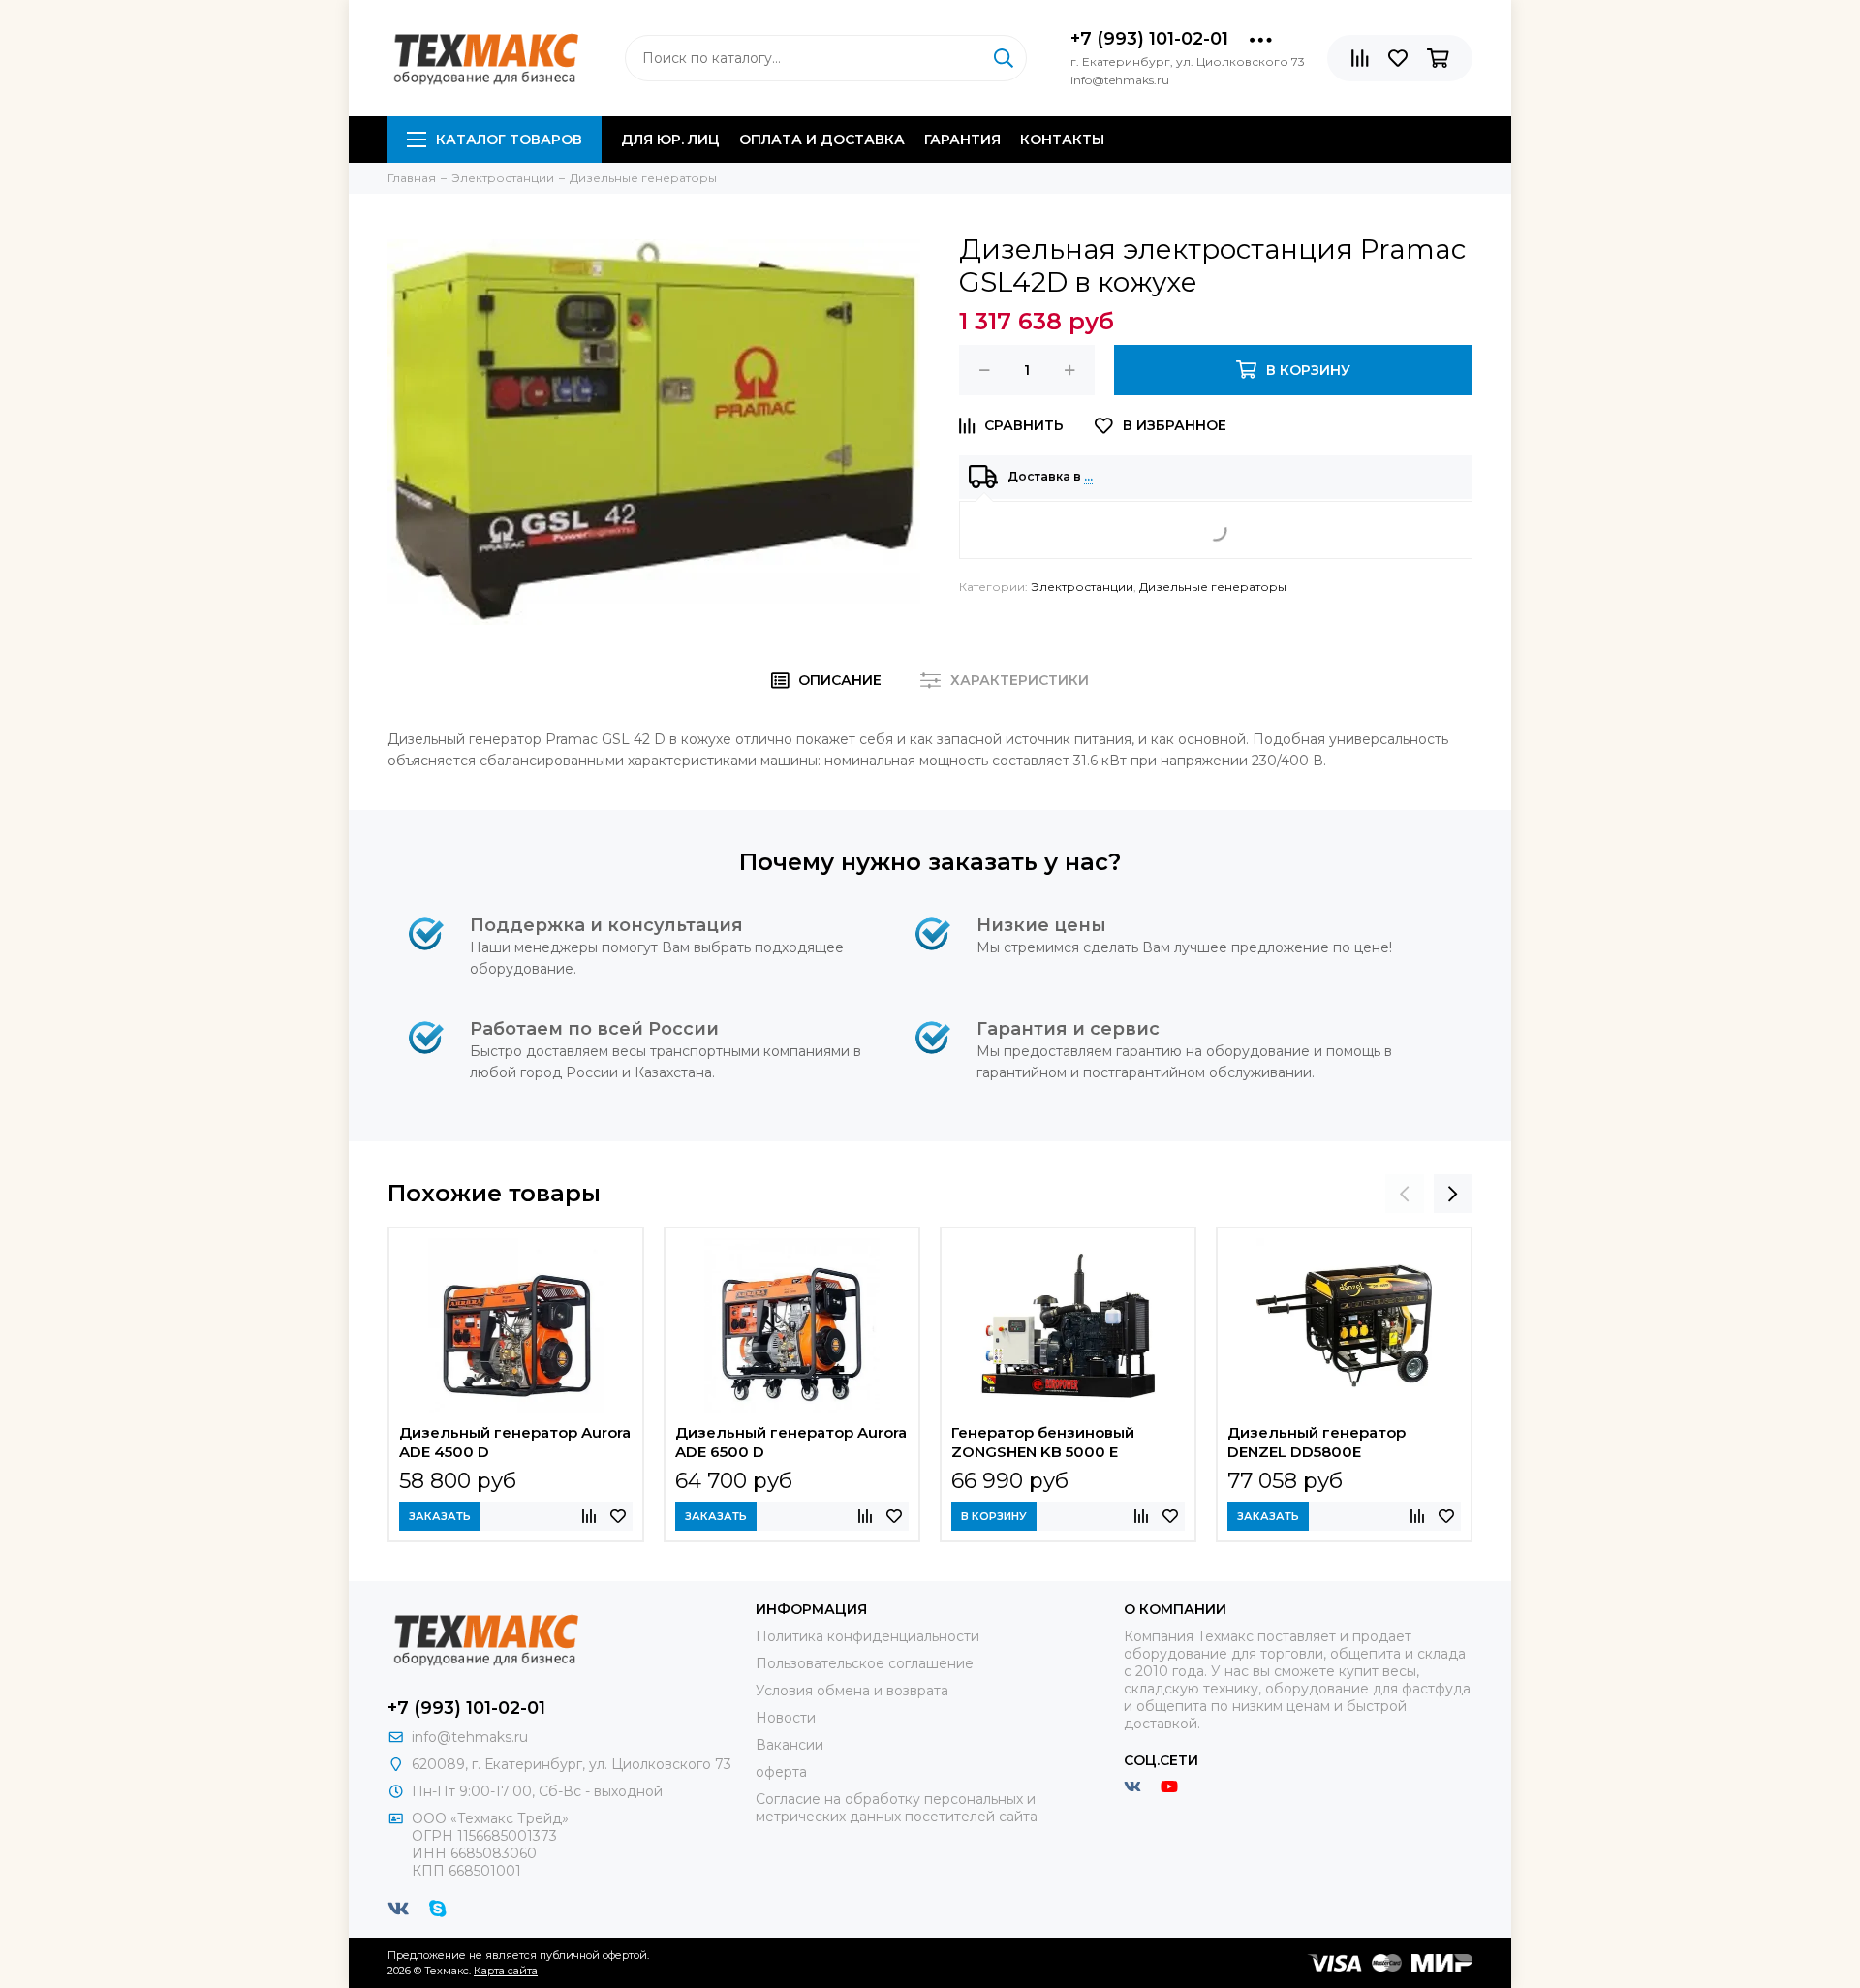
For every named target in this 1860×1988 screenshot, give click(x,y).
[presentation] (1405, 1194)
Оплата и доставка (822, 140)
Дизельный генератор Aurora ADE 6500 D (791, 1442)
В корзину (994, 1516)
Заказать (440, 1516)
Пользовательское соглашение (865, 1663)
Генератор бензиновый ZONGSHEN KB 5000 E (1043, 1442)
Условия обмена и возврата (852, 1691)
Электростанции (1082, 587)
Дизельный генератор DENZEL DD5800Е (1317, 1442)
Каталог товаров (509, 140)
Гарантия (962, 140)
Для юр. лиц (670, 140)
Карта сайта (506, 1971)
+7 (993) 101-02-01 (1149, 39)
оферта (781, 1772)
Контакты (1062, 140)
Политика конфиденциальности (868, 1636)
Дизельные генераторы (1213, 587)
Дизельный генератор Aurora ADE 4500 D (515, 1442)
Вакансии (790, 1745)
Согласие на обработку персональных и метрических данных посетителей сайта (897, 1808)
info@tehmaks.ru (470, 1737)
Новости (786, 1718)
